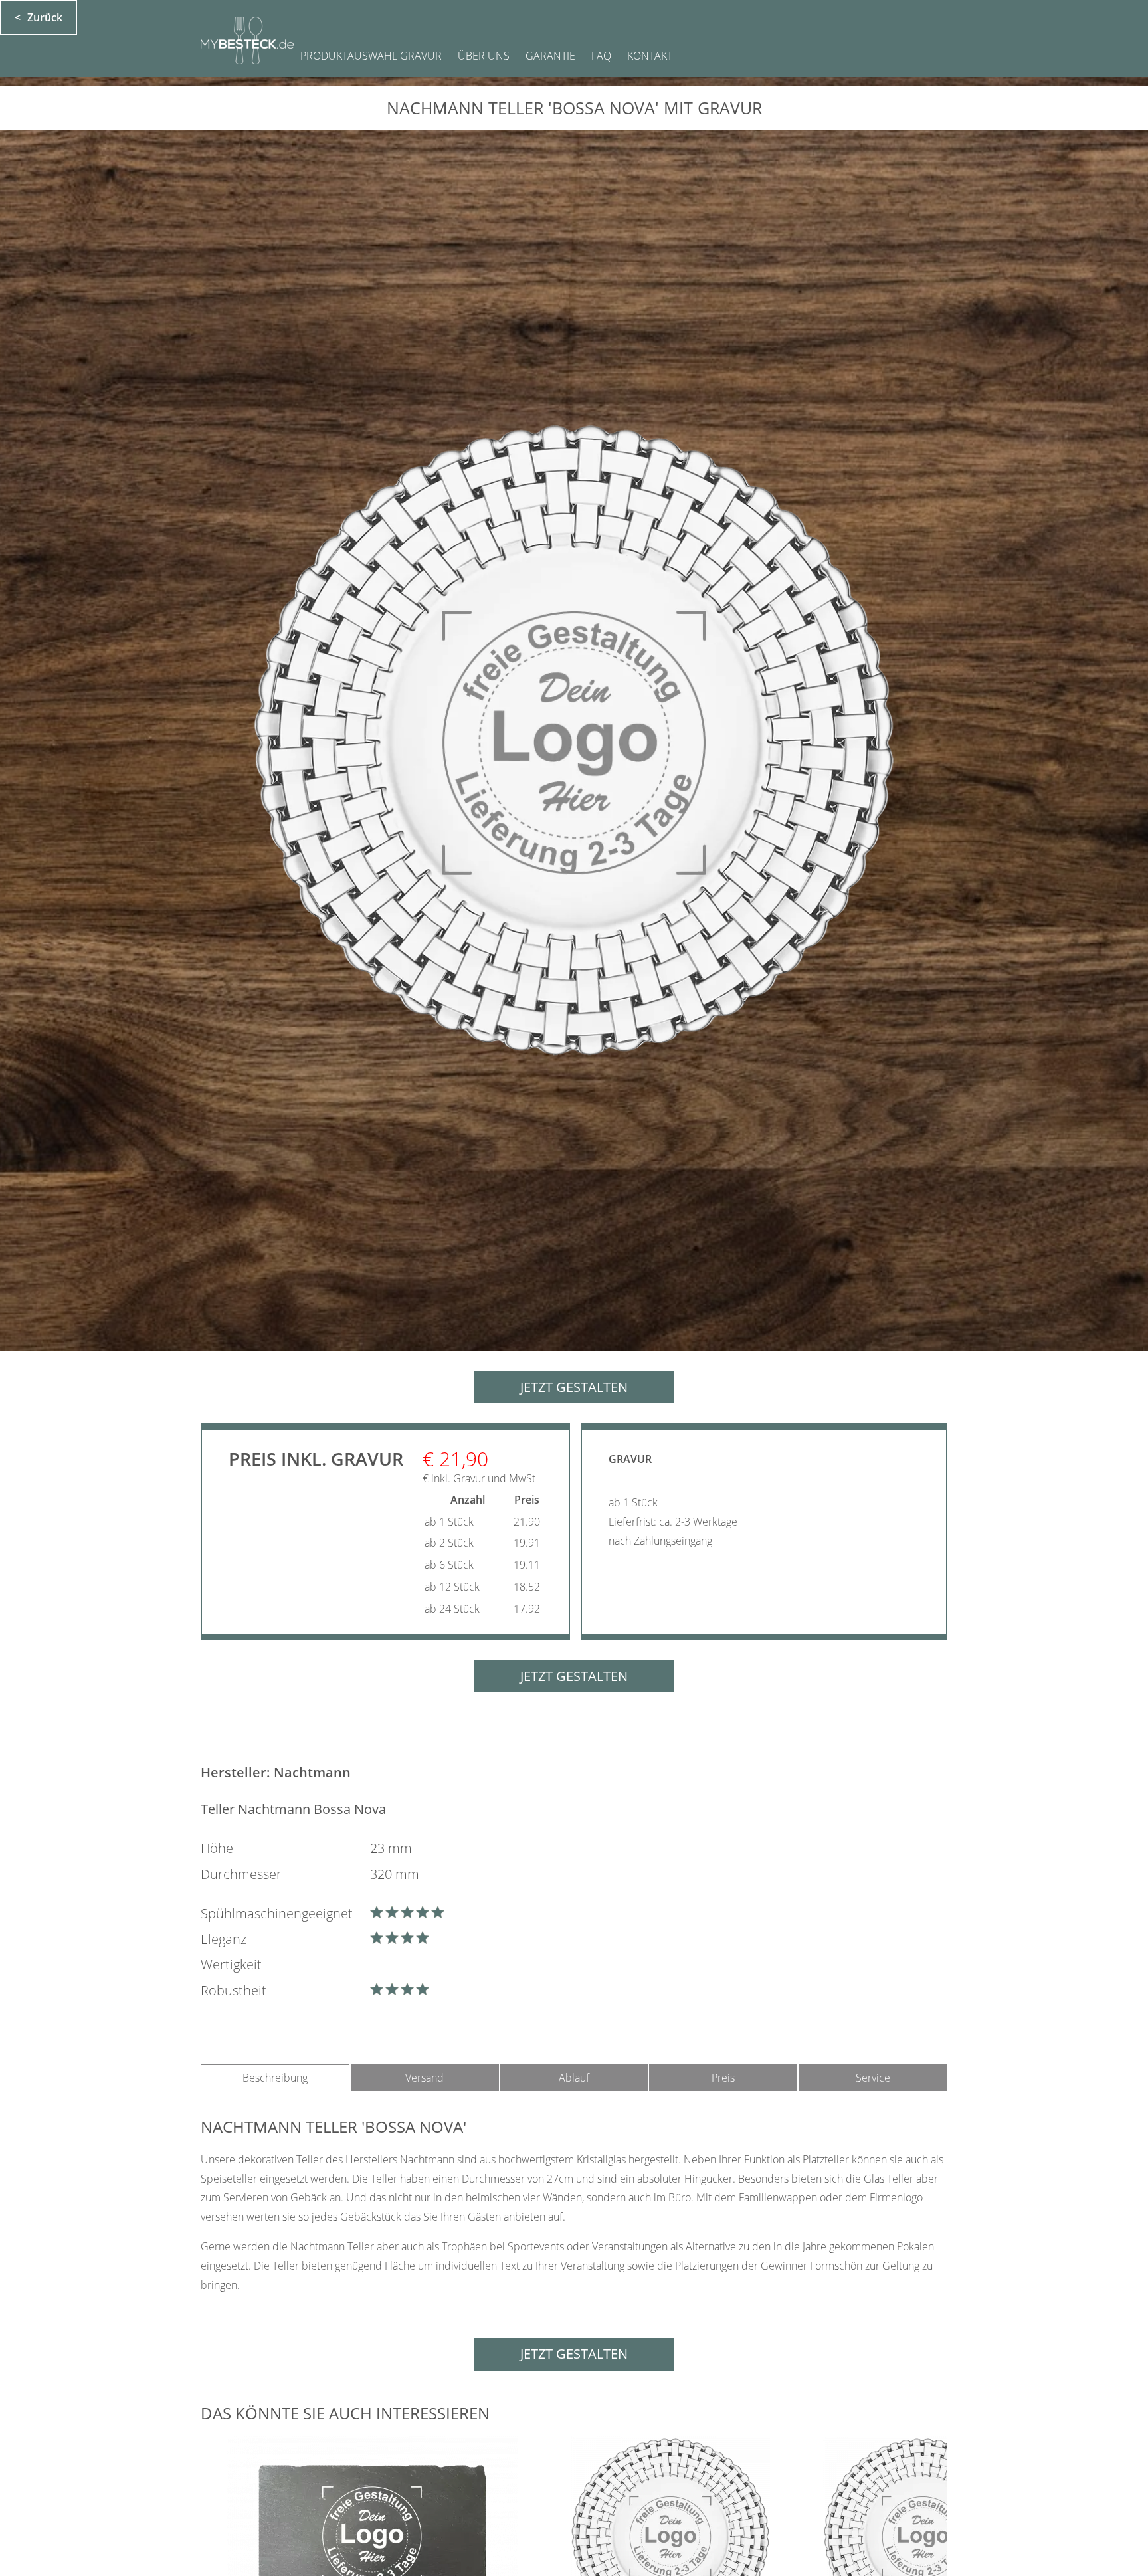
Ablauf (574, 2078)
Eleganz (224, 1939)
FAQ (601, 56)
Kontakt (650, 56)
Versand (425, 2078)
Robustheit (234, 1990)
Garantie (550, 56)
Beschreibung (275, 2078)
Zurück (45, 17)
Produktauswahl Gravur (371, 56)
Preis (723, 2078)
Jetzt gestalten (574, 1387)
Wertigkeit (231, 1964)
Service (873, 2078)
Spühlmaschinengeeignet (277, 1913)
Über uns (484, 56)
